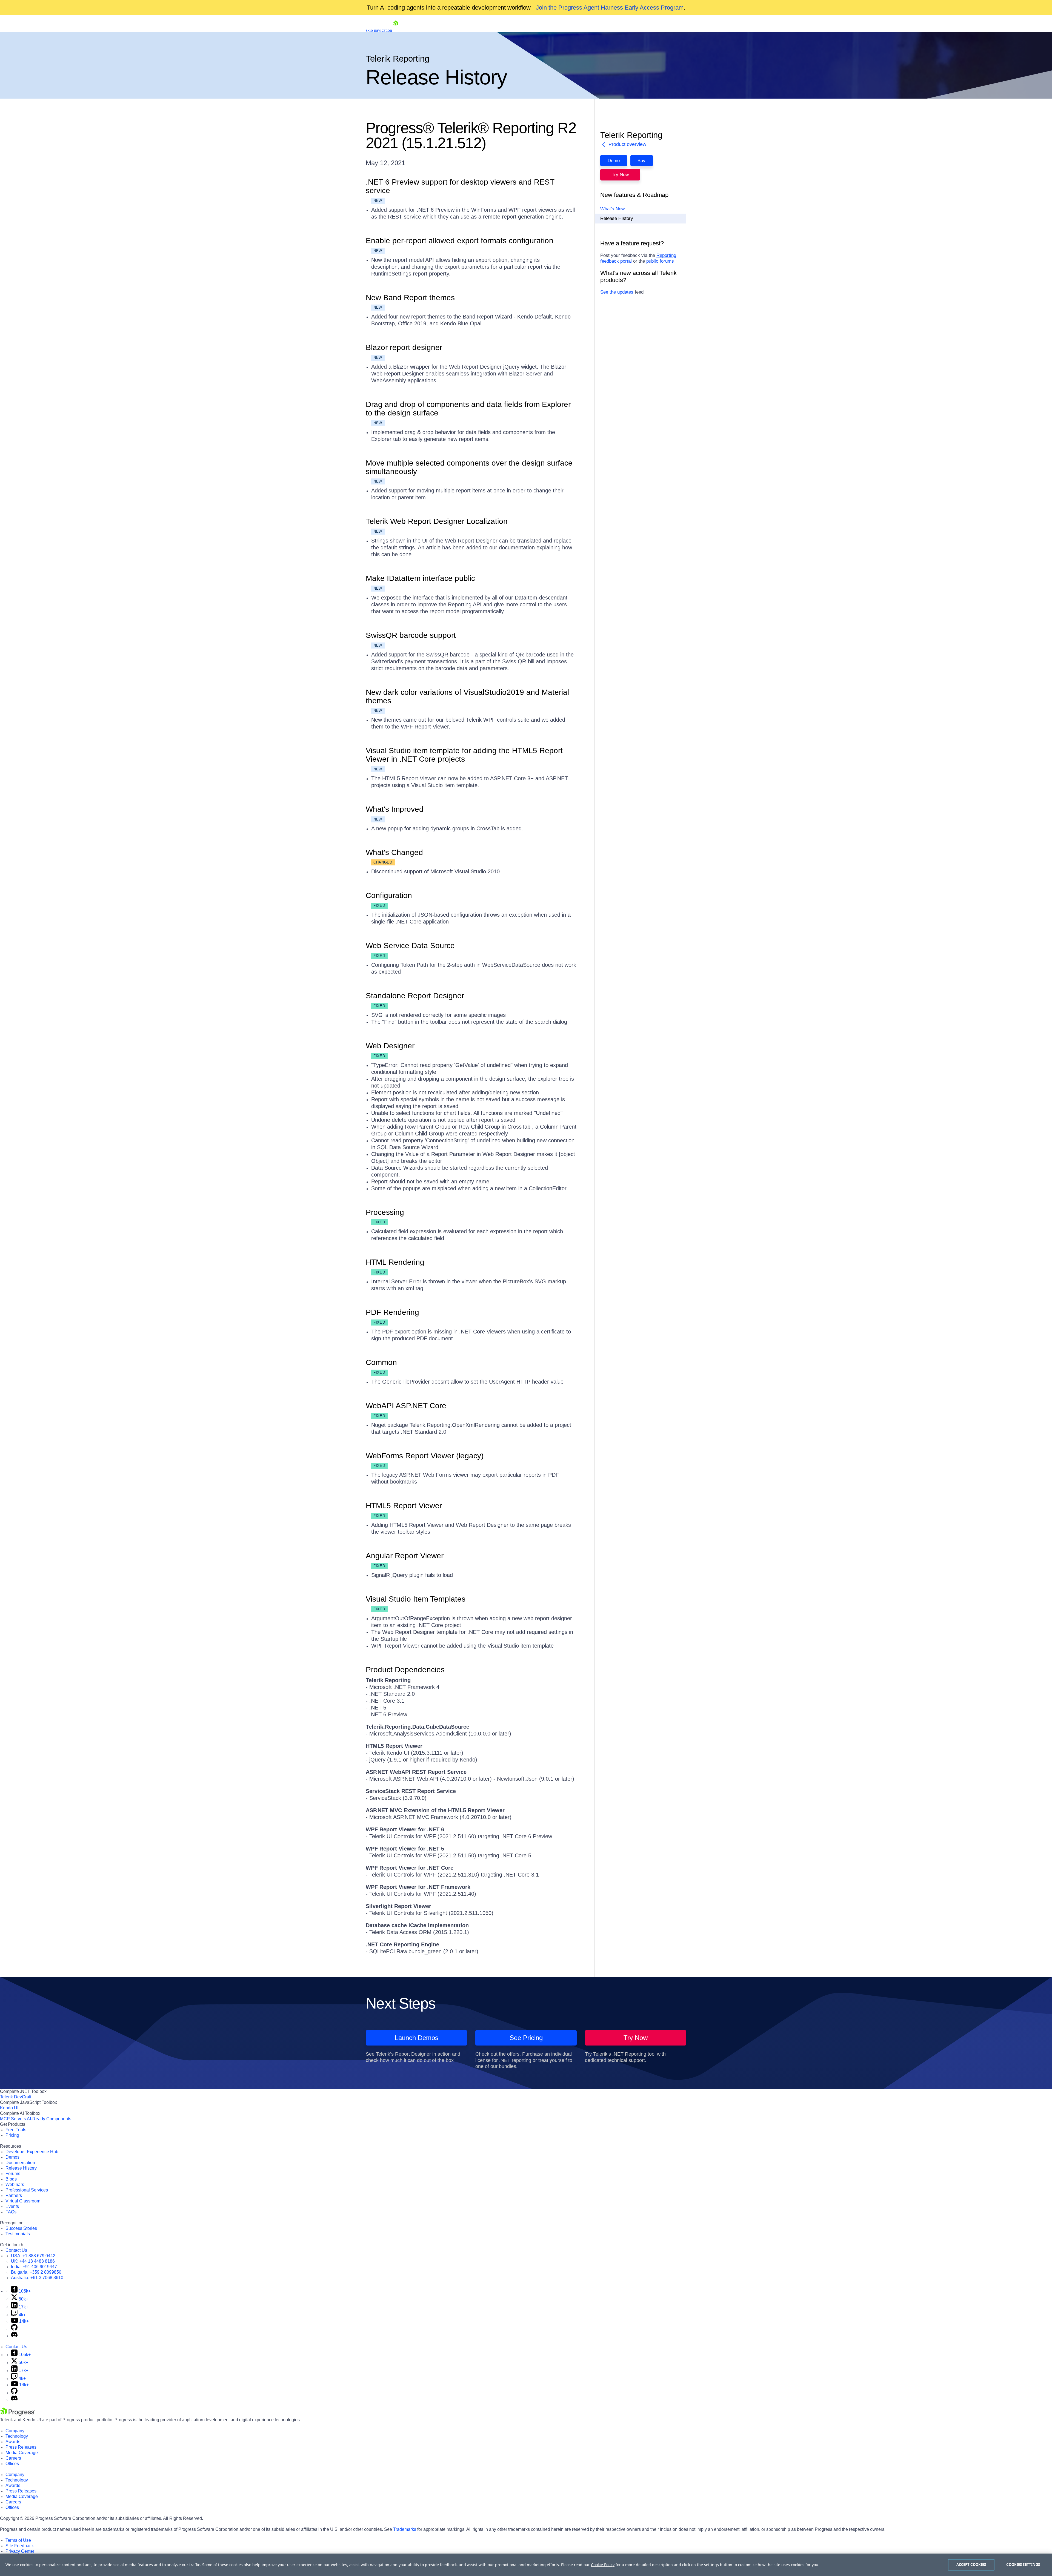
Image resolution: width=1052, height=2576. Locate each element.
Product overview (627, 144)
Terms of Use (18, 2540)
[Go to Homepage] (396, 30)
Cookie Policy (603, 2565)
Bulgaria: (36, 2272)
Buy (641, 161)
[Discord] (14, 2336)
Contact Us (16, 2250)
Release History (617, 219)
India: (34, 2267)
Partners (14, 2195)
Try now (620, 175)
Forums (13, 2174)
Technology (17, 2436)
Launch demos (417, 2038)
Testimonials (18, 2234)
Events (12, 2206)
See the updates (617, 292)
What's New (612, 209)
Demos (12, 2157)
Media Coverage (22, 2453)
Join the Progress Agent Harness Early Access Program (610, 8)
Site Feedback (20, 2546)
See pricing (526, 2038)
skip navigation (379, 30)
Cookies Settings (1023, 2564)
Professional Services (27, 2190)
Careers (13, 2458)
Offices (12, 2464)
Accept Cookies (971, 2564)
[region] (526, 2565)
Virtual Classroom (23, 2201)
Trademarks (405, 2529)
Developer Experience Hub (32, 2152)
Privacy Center (20, 2551)
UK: (33, 2261)
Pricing (12, 2135)
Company (15, 2431)
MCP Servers (13, 2119)
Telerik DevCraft (16, 2097)
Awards (13, 2442)
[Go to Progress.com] (18, 2414)
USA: (33, 2256)
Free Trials (16, 2130)
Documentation (20, 2163)
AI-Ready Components (49, 2119)
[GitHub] (14, 2329)
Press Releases (21, 2447)
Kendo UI (9, 2108)
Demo (614, 161)
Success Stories (21, 2228)
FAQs (11, 2212)
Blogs (11, 2179)
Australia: (37, 2278)
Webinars (15, 2185)
